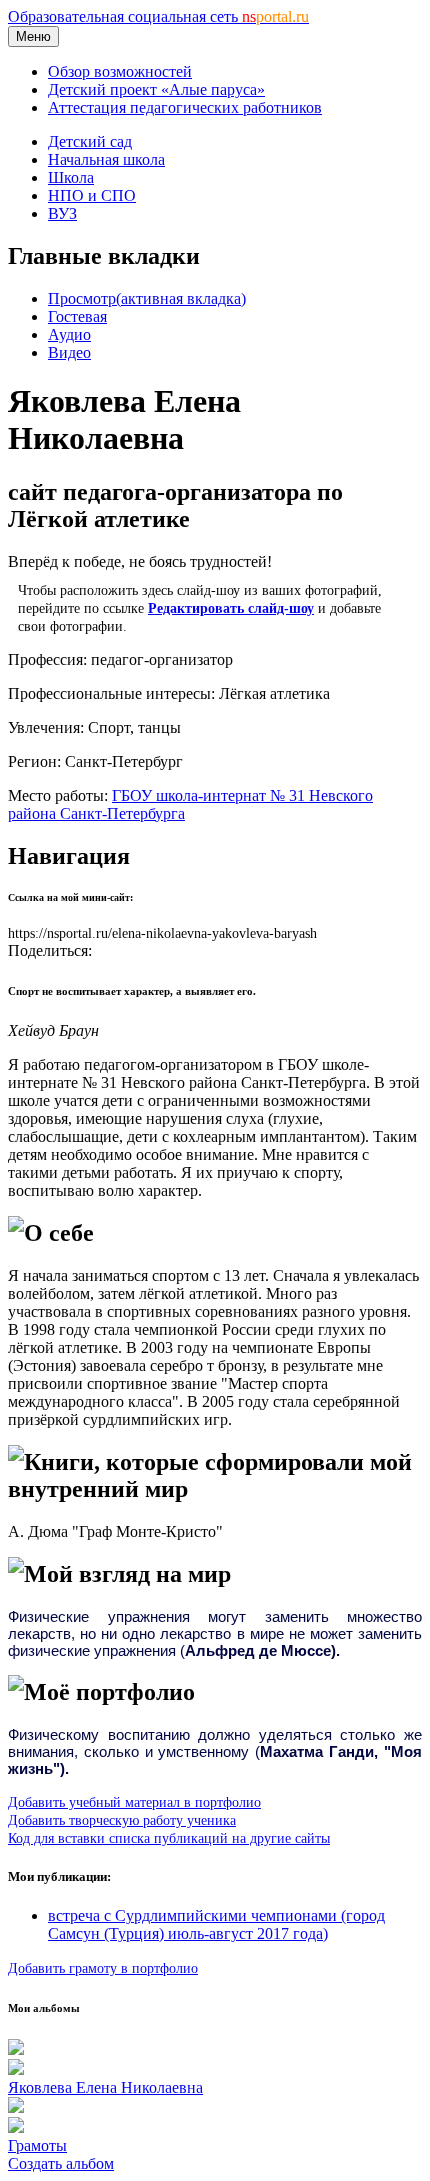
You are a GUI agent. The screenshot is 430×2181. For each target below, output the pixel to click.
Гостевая (77, 316)
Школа (71, 177)
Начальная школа (106, 159)
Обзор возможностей (120, 71)
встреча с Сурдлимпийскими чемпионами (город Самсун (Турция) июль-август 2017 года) (216, 1924)
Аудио (69, 334)
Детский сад (90, 141)
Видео (69, 352)
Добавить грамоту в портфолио (103, 1968)
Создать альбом (61, 2163)
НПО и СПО (92, 195)
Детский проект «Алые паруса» (156, 89)
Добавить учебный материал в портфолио (134, 1802)
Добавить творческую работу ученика (122, 1820)
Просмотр (147, 298)
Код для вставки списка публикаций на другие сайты (169, 1838)
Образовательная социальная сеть (158, 16)
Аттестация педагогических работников (185, 107)
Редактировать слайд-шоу (231, 608)
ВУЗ (62, 213)
